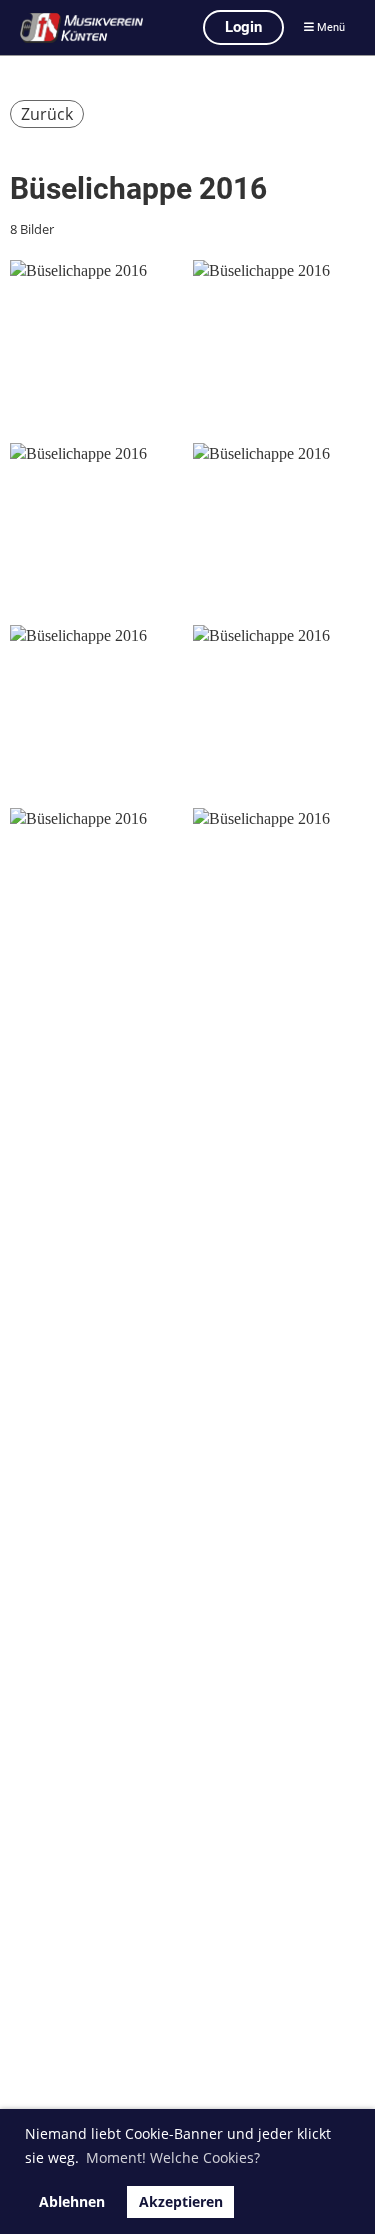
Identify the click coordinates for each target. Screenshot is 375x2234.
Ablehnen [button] (72, 2201)
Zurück (47, 114)
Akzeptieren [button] (181, 2201)
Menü (329, 27)
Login (243, 27)
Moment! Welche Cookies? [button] (173, 2157)
